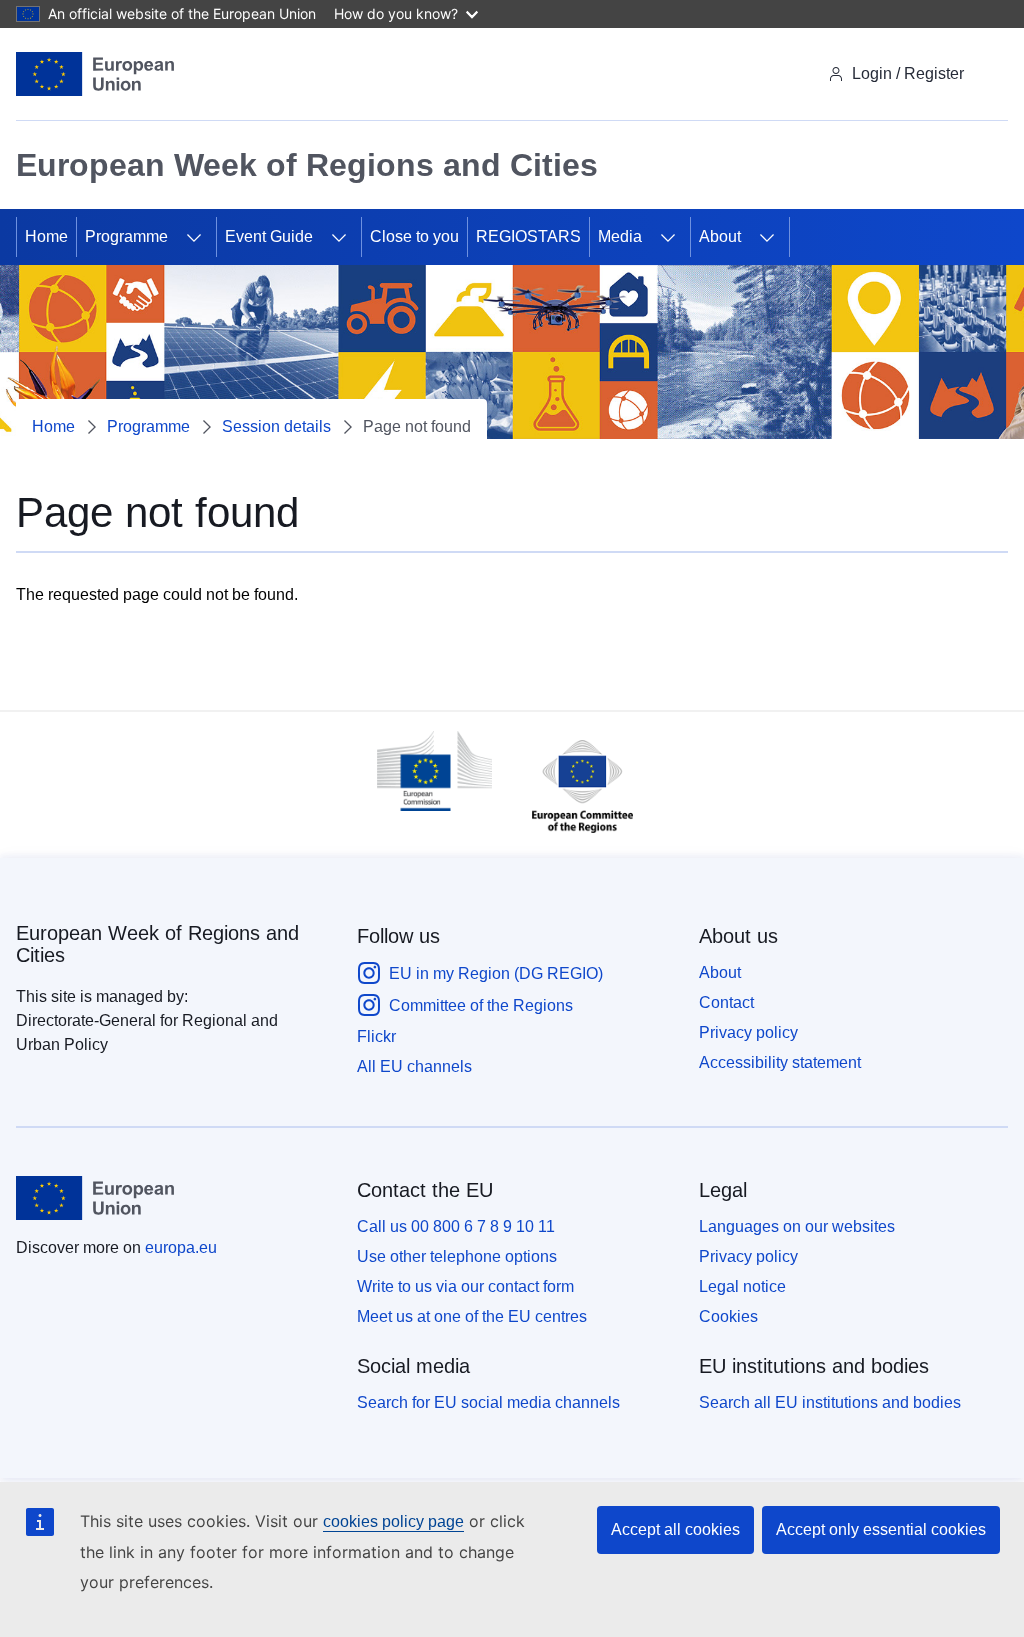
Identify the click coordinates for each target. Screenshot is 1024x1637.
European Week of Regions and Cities (157, 944)
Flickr (376, 1036)
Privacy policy (748, 1032)
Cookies (728, 1316)
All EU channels (414, 1066)
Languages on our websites (797, 1226)
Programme (126, 236)
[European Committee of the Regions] (572, 837)
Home (46, 236)
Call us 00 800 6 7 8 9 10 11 (456, 1226)
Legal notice (742, 1286)
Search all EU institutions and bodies (830, 1402)
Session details (276, 426)
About (720, 236)
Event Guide (269, 236)
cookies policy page (393, 1521)
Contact (726, 1002)
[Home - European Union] (95, 74)
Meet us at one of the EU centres (472, 1316)
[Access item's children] (194, 237)
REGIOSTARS (528, 236)
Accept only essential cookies (881, 1529)
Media (620, 236)
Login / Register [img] (908, 73)
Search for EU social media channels (488, 1402)
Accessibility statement (780, 1062)
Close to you (414, 236)
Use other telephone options (457, 1256)
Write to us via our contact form (465, 1286)
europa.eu (181, 1247)
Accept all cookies (675, 1529)
